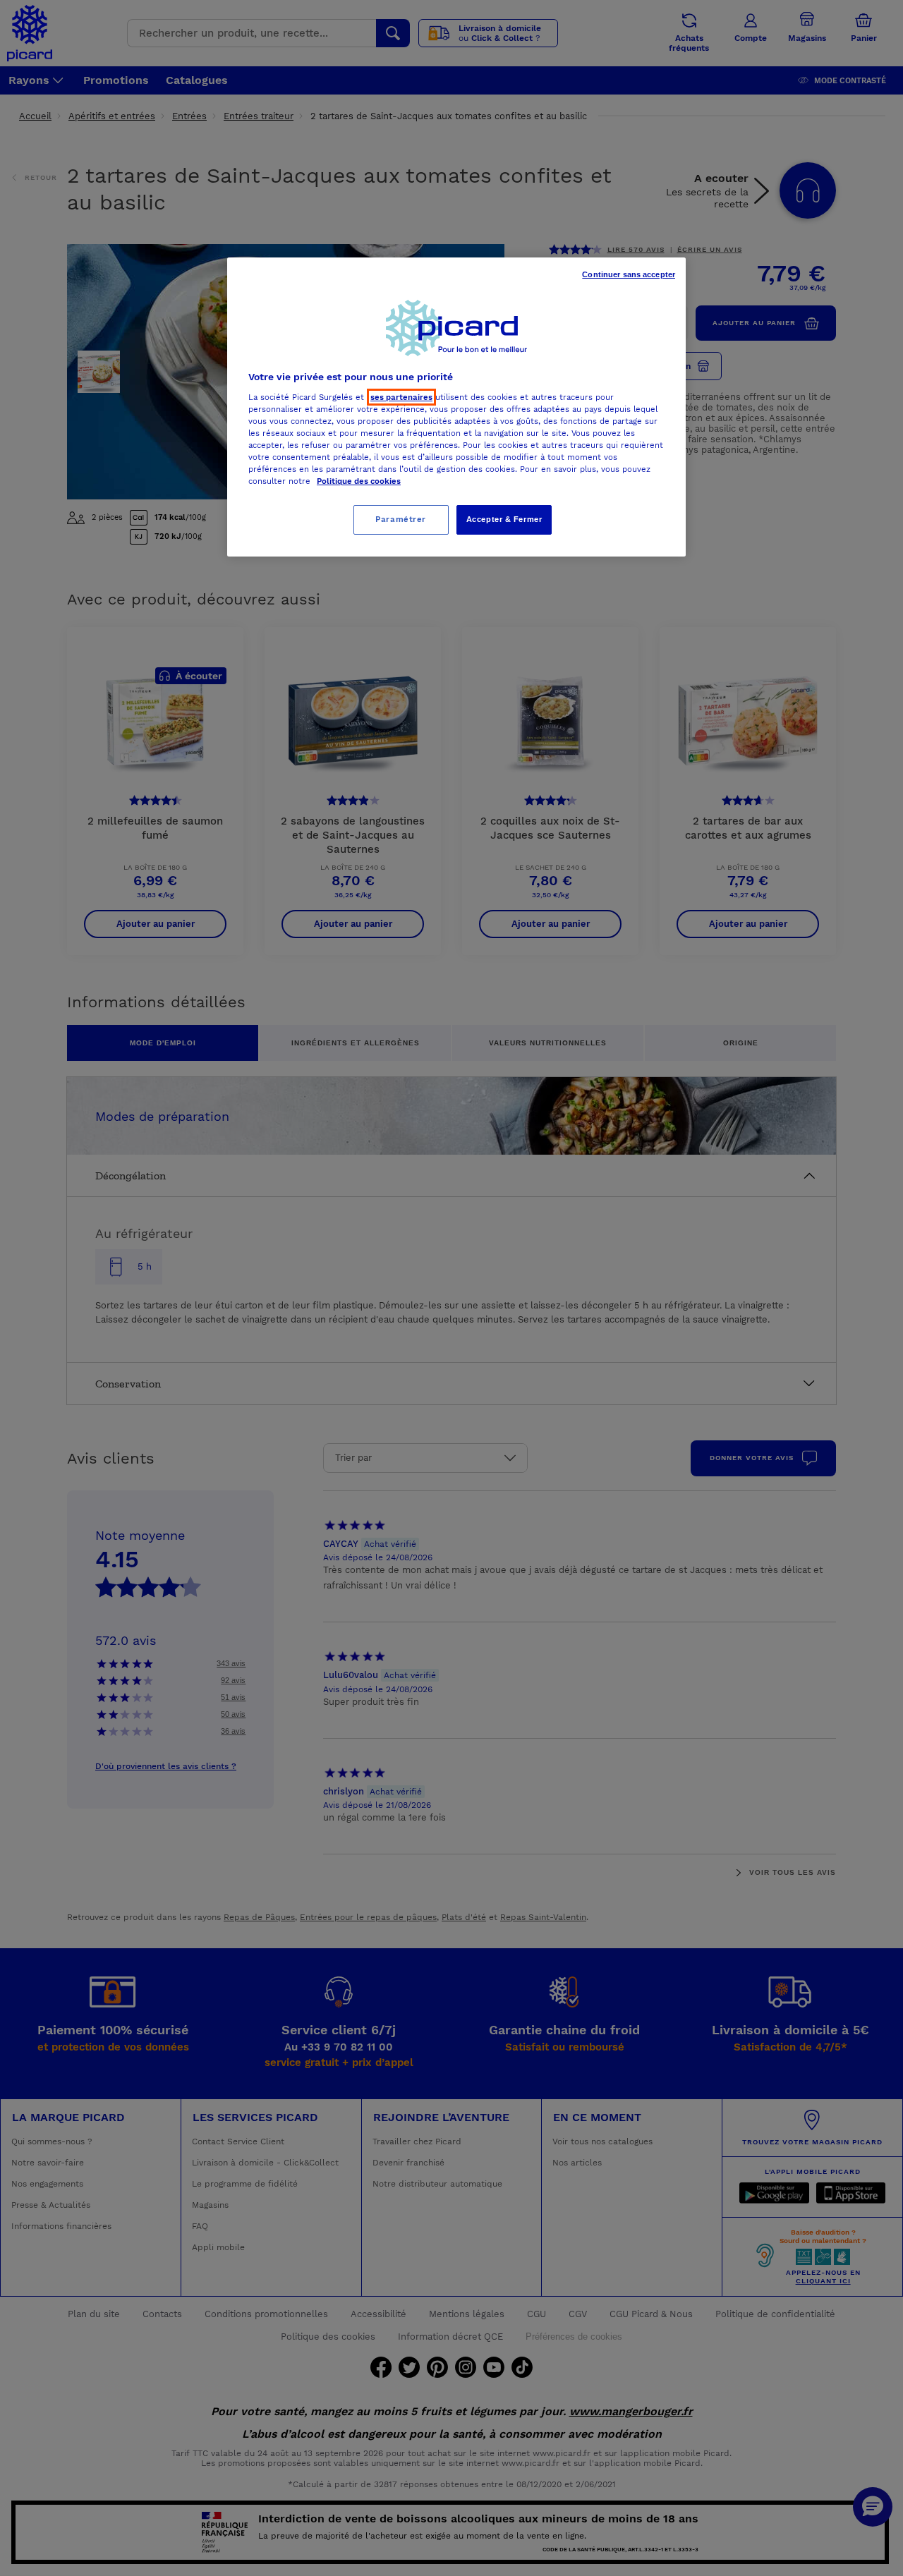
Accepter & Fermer (504, 519)
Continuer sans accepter (629, 274)
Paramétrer (401, 519)
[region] (456, 407)
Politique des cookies (359, 481)
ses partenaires (401, 397)
